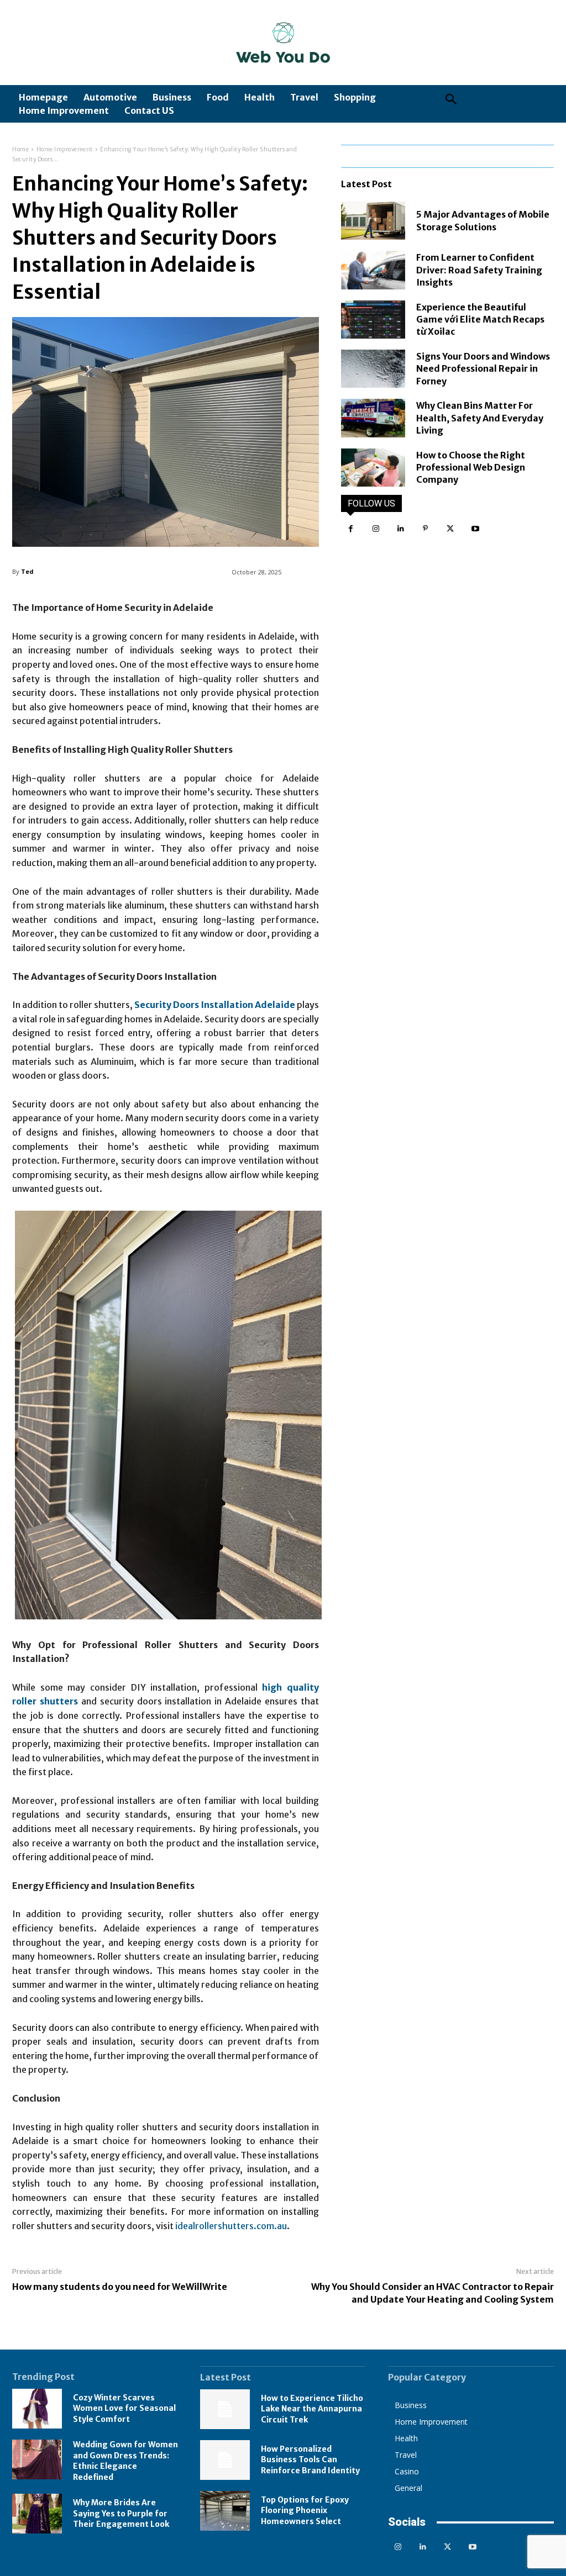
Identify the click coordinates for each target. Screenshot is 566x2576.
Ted (27, 571)
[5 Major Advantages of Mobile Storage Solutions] (373, 221)
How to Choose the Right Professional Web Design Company (471, 468)
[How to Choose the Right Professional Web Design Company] (373, 468)
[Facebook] (351, 529)
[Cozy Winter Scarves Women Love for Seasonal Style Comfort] (37, 2409)
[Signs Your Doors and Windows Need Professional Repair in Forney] (373, 369)
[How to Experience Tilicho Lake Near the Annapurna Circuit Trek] (225, 2409)
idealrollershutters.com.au (231, 2226)
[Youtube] (475, 529)
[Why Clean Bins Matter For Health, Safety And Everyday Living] (373, 418)
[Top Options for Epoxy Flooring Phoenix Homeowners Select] (225, 2511)
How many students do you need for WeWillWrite (120, 2287)
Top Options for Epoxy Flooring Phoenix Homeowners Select (305, 2511)
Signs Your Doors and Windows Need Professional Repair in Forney (483, 369)
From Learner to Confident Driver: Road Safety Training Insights (479, 270)
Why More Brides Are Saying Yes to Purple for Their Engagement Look (121, 2513)
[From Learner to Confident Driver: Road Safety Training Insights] (373, 270)
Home (20, 149)
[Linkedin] (400, 529)
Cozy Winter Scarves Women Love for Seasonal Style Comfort (124, 2408)
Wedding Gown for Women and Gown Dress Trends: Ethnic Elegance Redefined (125, 2461)
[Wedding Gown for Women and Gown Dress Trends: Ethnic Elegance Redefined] (37, 2459)
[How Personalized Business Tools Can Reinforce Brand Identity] (225, 2460)
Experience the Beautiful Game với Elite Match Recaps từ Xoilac (480, 320)
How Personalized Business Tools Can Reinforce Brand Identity (310, 2460)
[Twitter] (450, 529)
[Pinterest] (425, 529)
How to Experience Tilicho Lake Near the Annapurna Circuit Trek (312, 2409)
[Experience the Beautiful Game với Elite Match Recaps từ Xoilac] (373, 320)
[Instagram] (376, 529)
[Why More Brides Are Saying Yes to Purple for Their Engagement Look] (37, 2514)
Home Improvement (65, 149)
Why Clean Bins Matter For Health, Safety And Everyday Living (480, 418)
